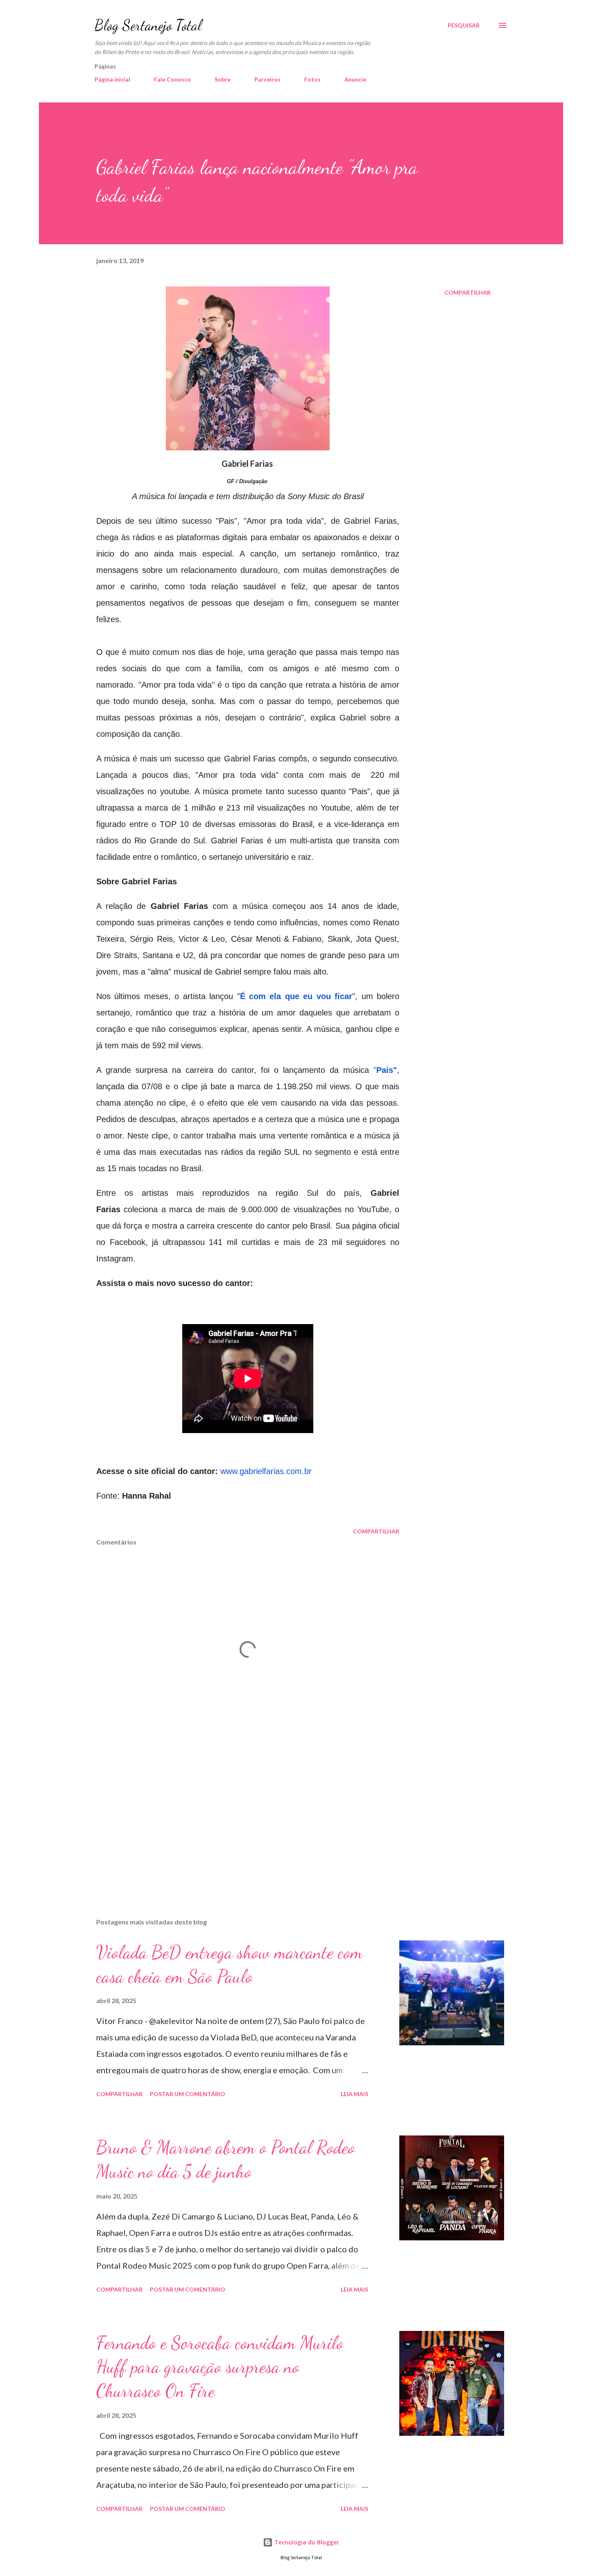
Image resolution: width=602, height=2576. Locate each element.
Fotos (312, 79)
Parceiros (267, 79)
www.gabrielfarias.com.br (266, 1471)
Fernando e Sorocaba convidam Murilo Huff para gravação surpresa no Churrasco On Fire (220, 2367)
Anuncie (355, 79)
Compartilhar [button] (467, 292)
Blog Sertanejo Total (148, 25)
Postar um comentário (188, 2094)
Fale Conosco (172, 79)
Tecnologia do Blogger (306, 2542)
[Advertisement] (235, 1816)
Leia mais (354, 2094)
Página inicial (112, 79)
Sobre (223, 79)
